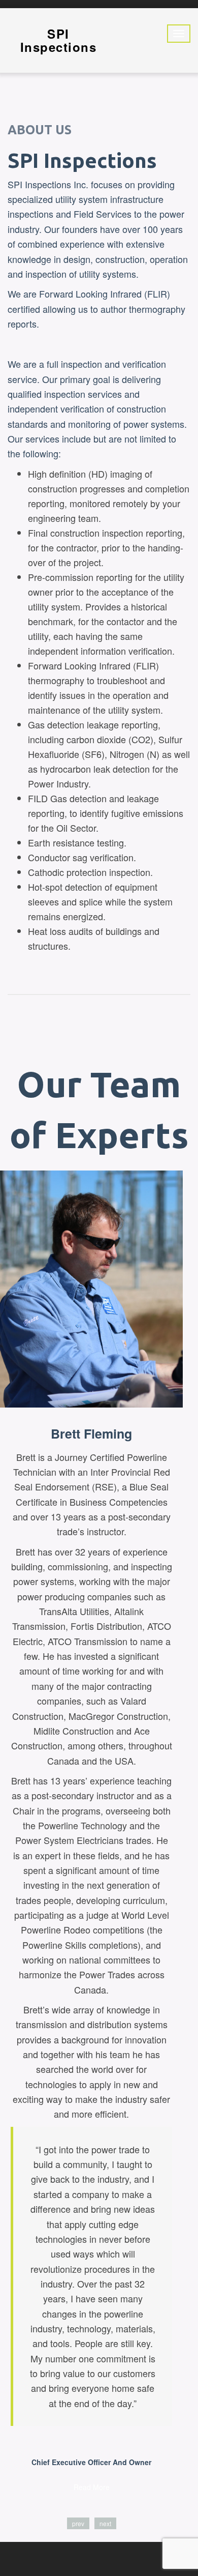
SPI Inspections (59, 40)
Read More (92, 2487)
